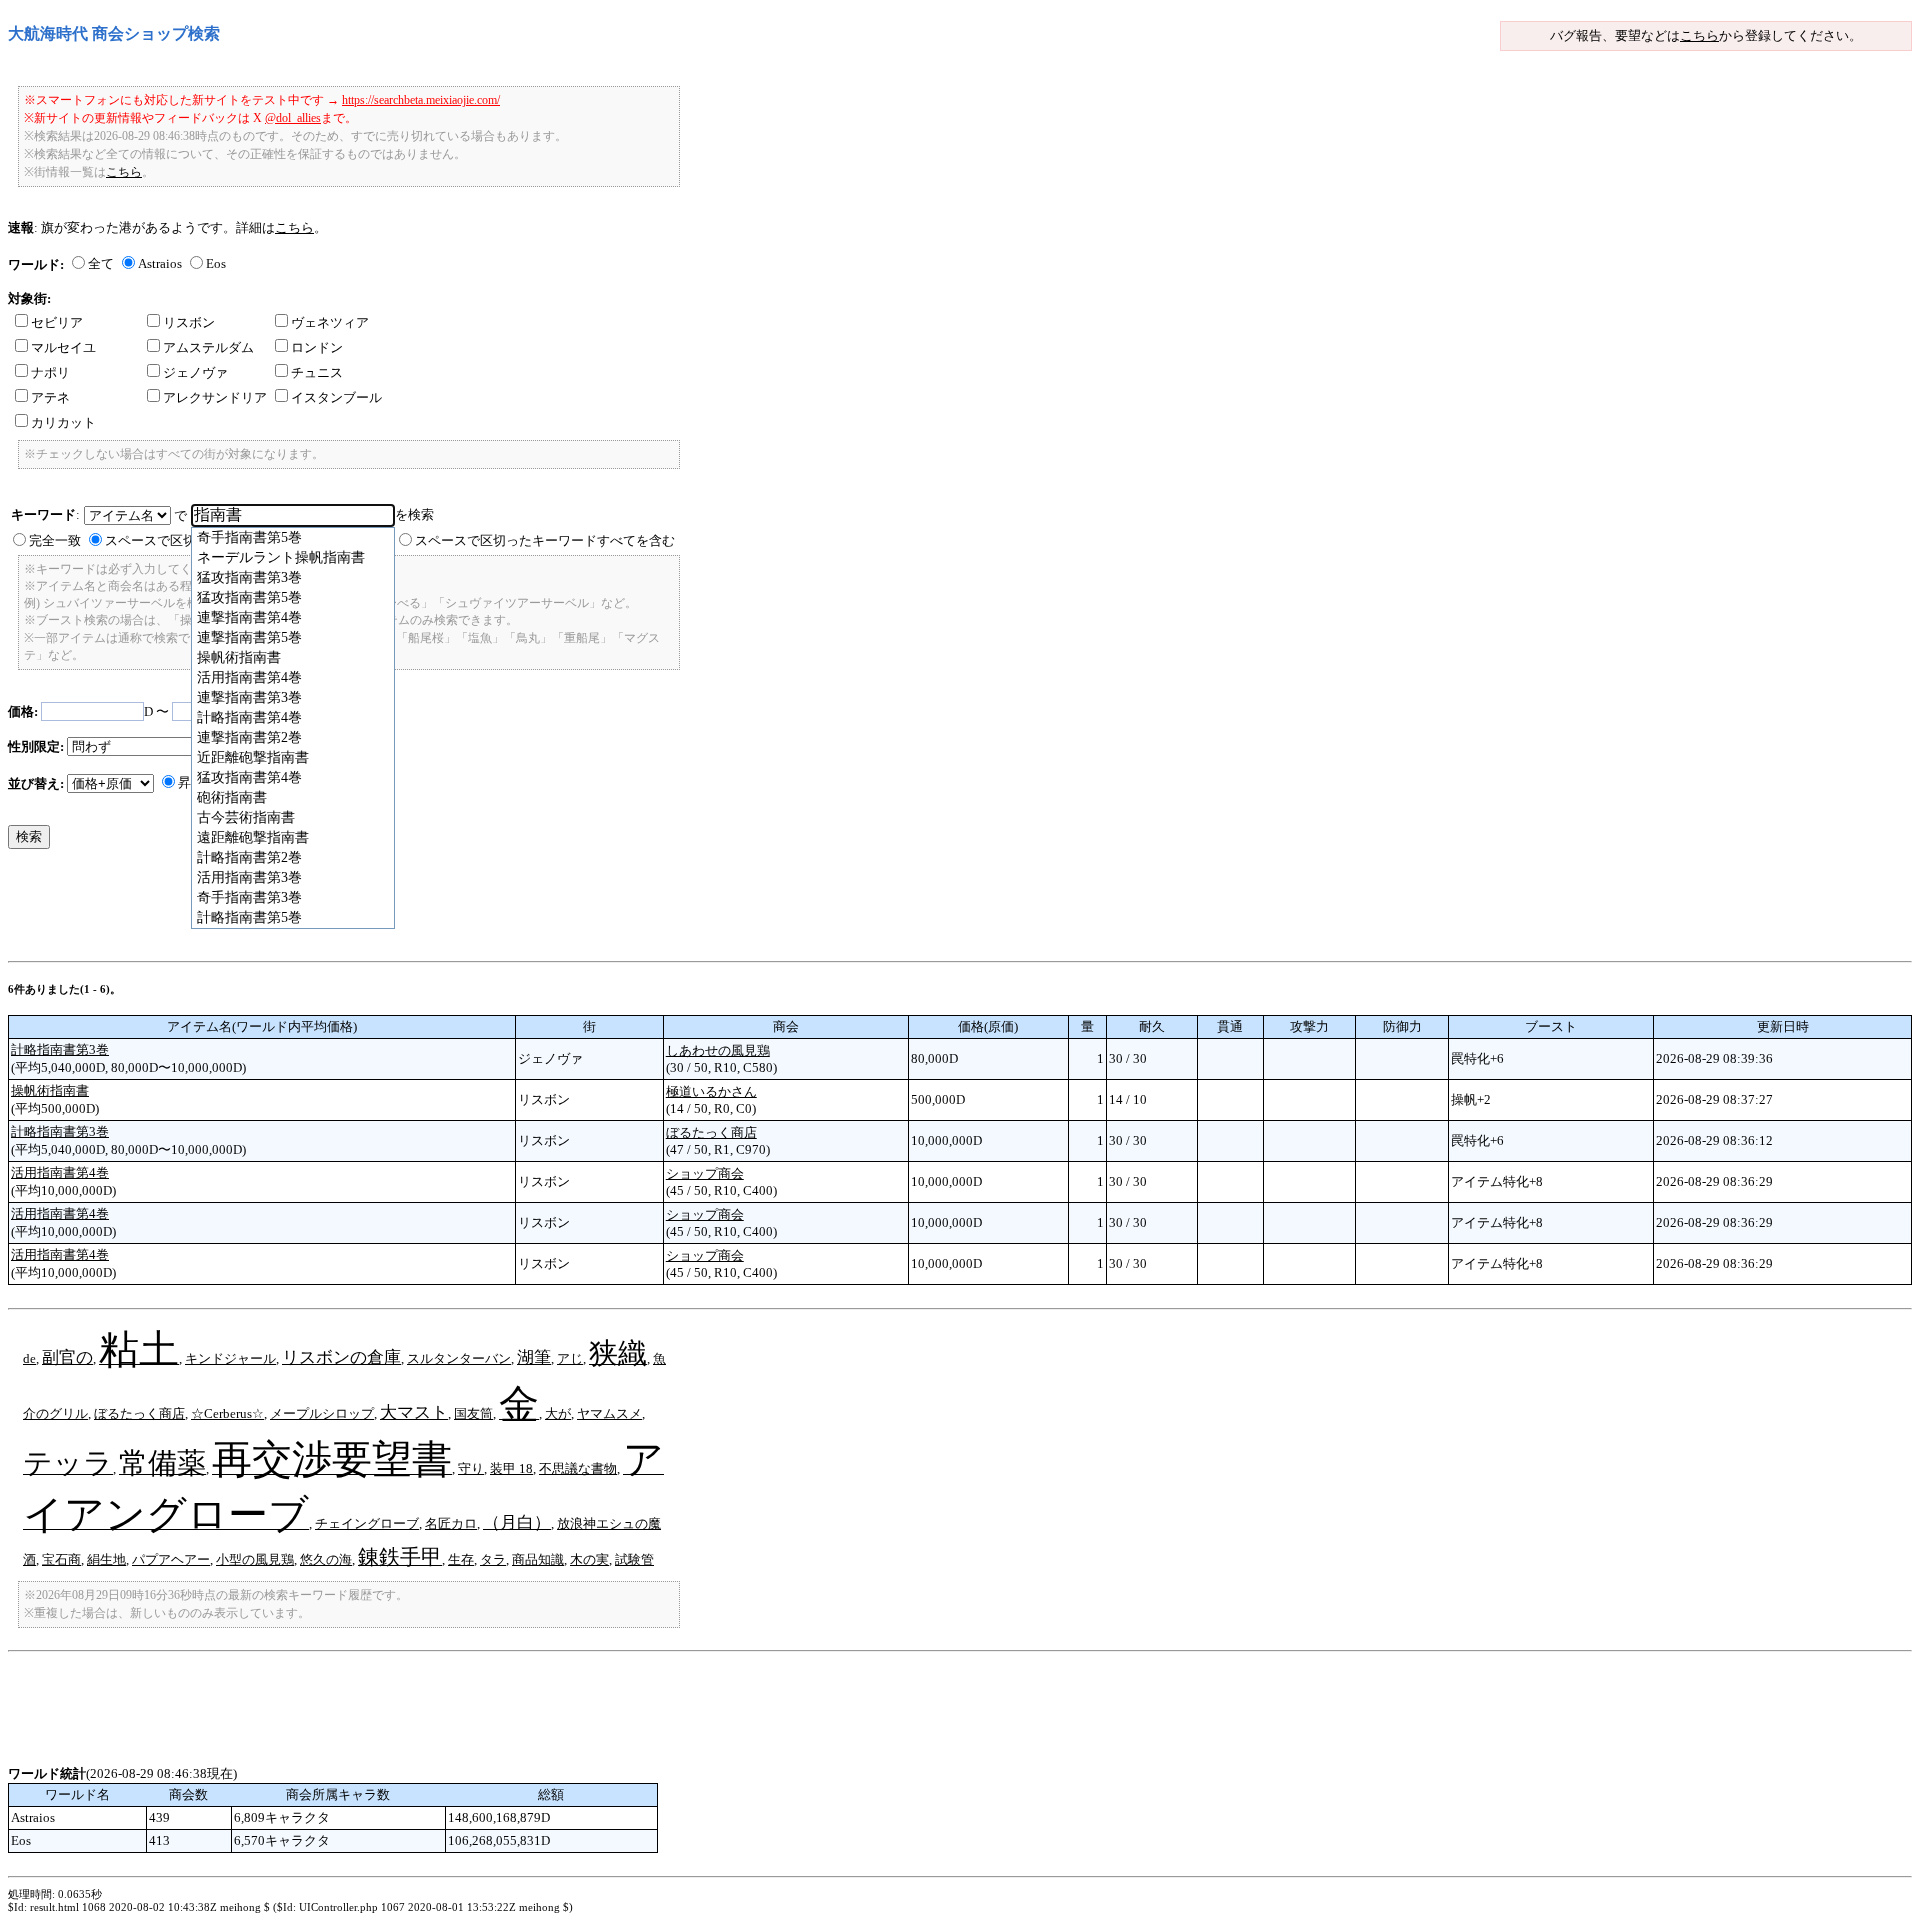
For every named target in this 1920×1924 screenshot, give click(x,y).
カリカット (63, 422)
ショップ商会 (705, 1173)
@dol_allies (293, 118)
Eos (216, 263)
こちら (1699, 35)
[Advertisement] (372, 1720)
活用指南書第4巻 (60, 1172)
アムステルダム (208, 347)
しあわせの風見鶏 (718, 1050)
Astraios (160, 263)
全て (101, 263)
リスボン (189, 322)
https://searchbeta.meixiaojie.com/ (421, 100)
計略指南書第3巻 (60, 1049)
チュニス (317, 372)
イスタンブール (336, 397)
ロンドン (317, 347)
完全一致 (55, 540)
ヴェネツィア (330, 322)
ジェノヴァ (195, 372)
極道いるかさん (711, 1091)
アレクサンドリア (215, 397)
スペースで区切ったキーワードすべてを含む (545, 540)
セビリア (57, 322)
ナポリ (50, 372)
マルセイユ (63, 347)
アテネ (50, 397)
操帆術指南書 (50, 1090)
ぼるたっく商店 (711, 1132)
